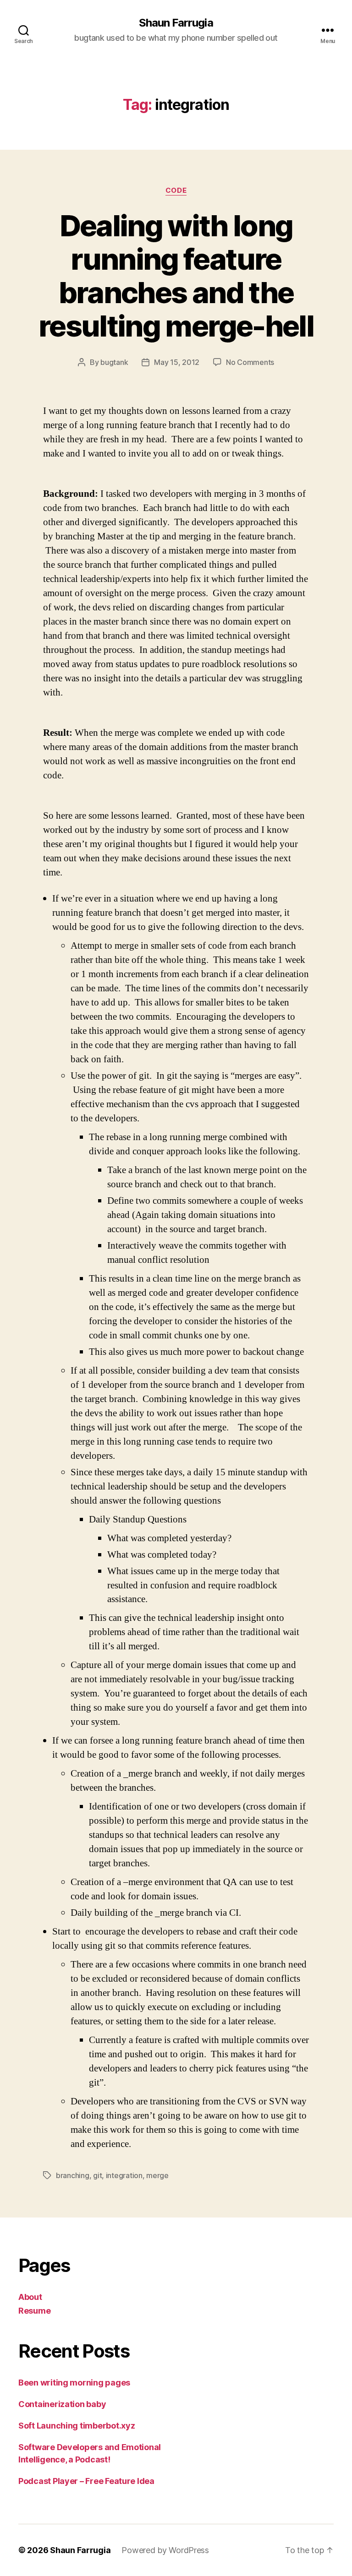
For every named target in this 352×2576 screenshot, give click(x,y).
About (30, 2297)
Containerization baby (62, 2404)
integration (124, 2175)
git (97, 2175)
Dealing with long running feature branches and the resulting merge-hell (176, 276)
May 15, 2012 (177, 362)
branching (73, 2175)
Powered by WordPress (165, 2550)
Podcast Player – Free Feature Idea (86, 2481)
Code (176, 190)
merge (157, 2175)
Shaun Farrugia (176, 23)
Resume (34, 2311)
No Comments (250, 362)
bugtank (114, 362)
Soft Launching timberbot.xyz (77, 2426)
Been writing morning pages (74, 2383)
